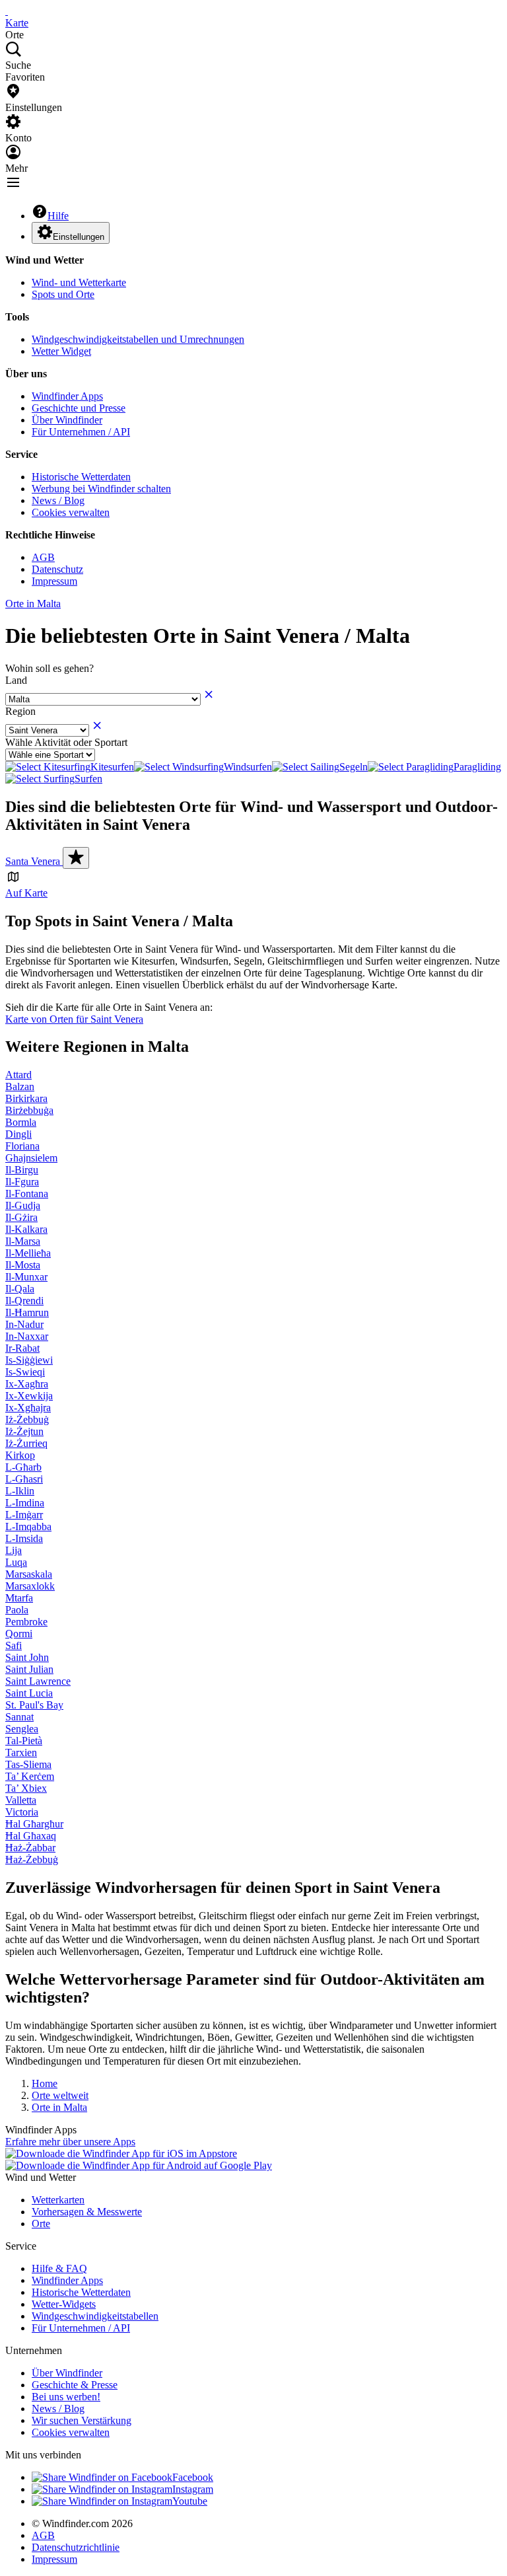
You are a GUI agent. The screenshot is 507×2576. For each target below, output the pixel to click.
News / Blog (58, 500)
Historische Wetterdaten (81, 477)
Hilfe (58, 216)
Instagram (193, 2489)
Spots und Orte (63, 294)
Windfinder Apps (67, 396)
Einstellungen (79, 237)
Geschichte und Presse (79, 408)
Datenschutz (57, 569)
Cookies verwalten (71, 512)
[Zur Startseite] (7, 11)
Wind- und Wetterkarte (79, 282)
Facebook (193, 2477)
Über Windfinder (67, 420)
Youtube (190, 2501)
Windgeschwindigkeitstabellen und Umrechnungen (138, 339)
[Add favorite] (76, 858)
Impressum (54, 581)
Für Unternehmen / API (81, 432)
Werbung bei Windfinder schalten (101, 489)
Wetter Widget (61, 351)
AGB (43, 557)
